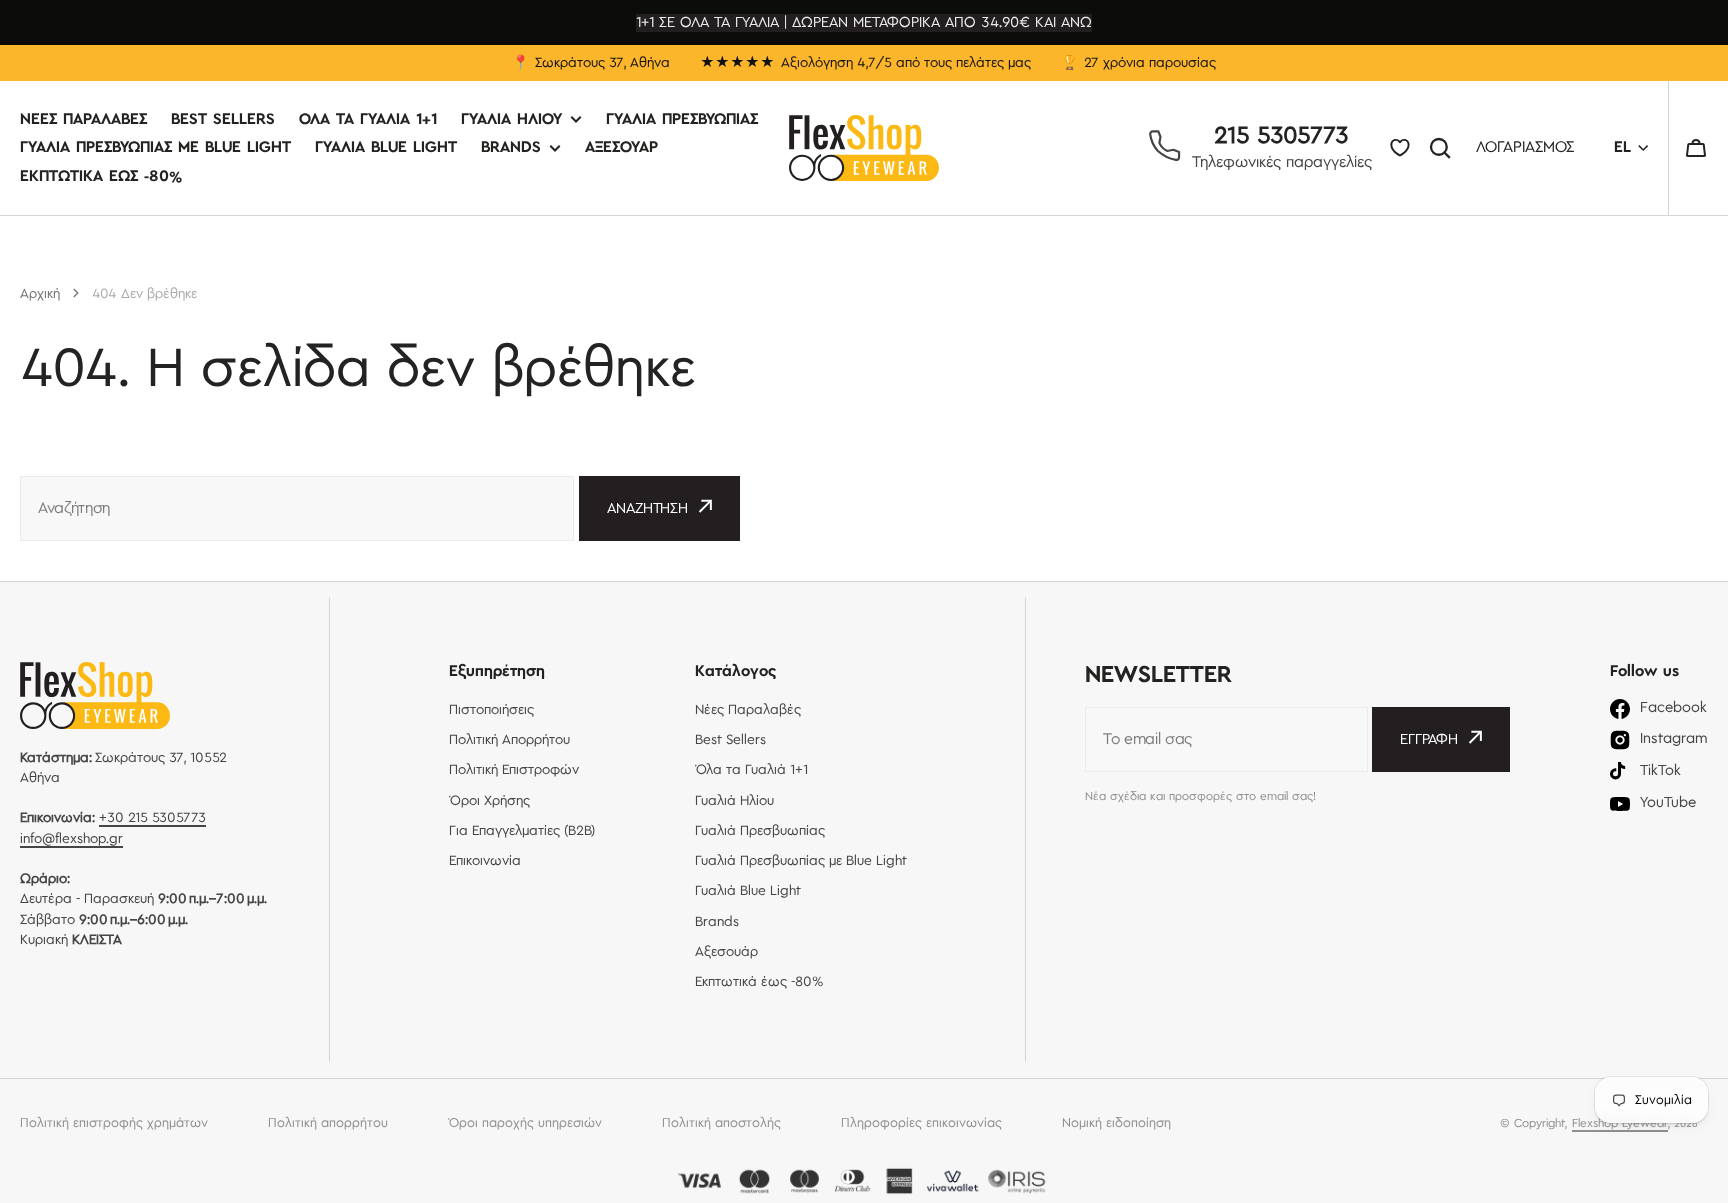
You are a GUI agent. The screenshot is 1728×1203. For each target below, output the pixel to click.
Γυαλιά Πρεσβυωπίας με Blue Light (155, 148)
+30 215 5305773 (152, 818)
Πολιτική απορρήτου (328, 1123)
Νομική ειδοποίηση (1116, 1123)
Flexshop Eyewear (1620, 1123)
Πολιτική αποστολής (721, 1123)
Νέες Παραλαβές (83, 120)
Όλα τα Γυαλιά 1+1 (368, 120)
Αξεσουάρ (621, 148)
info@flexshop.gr (71, 839)
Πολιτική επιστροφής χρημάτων (114, 1123)
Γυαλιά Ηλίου (511, 120)
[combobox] (297, 508)
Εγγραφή (1429, 740)
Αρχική (40, 294)
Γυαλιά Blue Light (386, 148)
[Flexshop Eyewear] (864, 148)
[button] (1696, 148)
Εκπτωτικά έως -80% (101, 176)
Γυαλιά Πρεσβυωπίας (682, 120)
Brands (511, 148)
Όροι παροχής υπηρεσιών (525, 1123)
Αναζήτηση (1444, 148)
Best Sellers (223, 120)
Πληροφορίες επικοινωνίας (921, 1123)
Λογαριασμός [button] (1525, 148)
